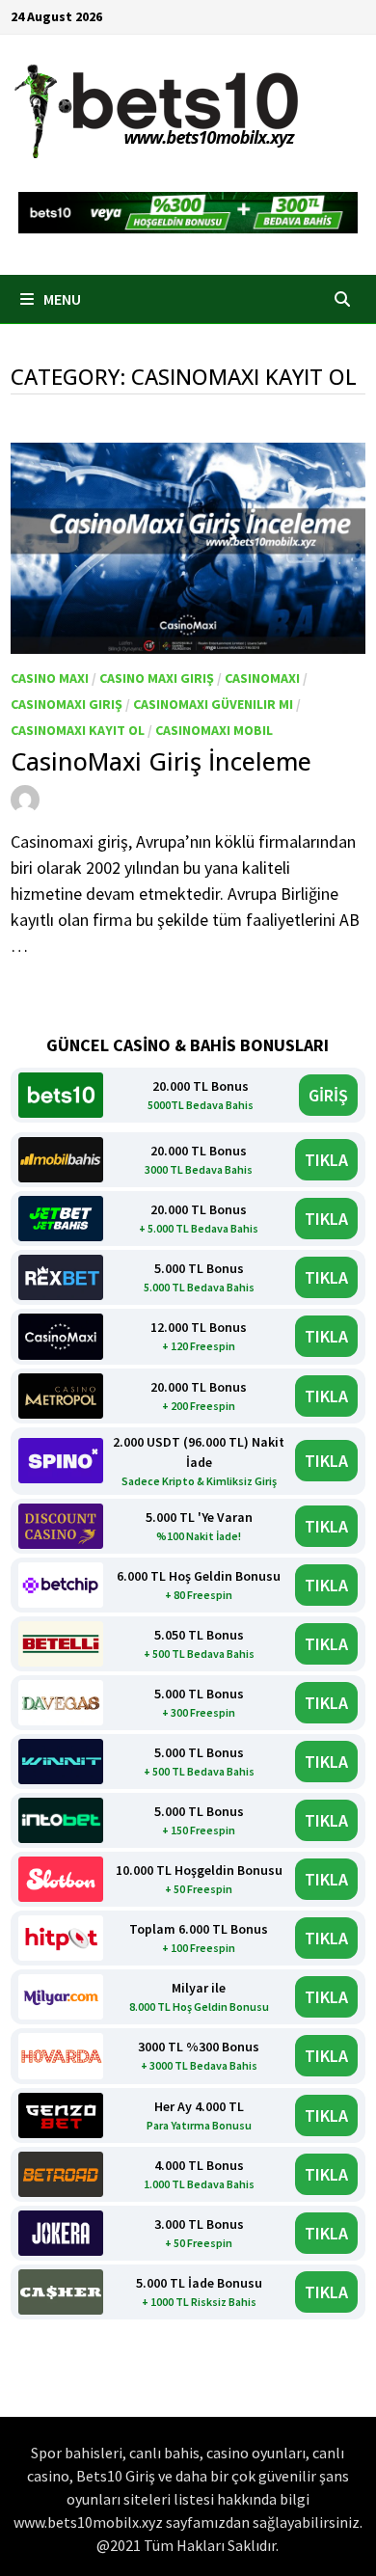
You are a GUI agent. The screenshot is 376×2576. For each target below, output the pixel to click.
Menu (61, 299)
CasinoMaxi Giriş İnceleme (161, 761)
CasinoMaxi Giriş (67, 704)
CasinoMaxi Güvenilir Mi (213, 704)
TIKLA (326, 1160)
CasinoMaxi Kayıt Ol (78, 730)
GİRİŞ (328, 1095)
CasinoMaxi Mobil (214, 730)
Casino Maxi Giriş (157, 678)
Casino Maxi (50, 678)
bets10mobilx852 (114, 798)
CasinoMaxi (262, 678)
